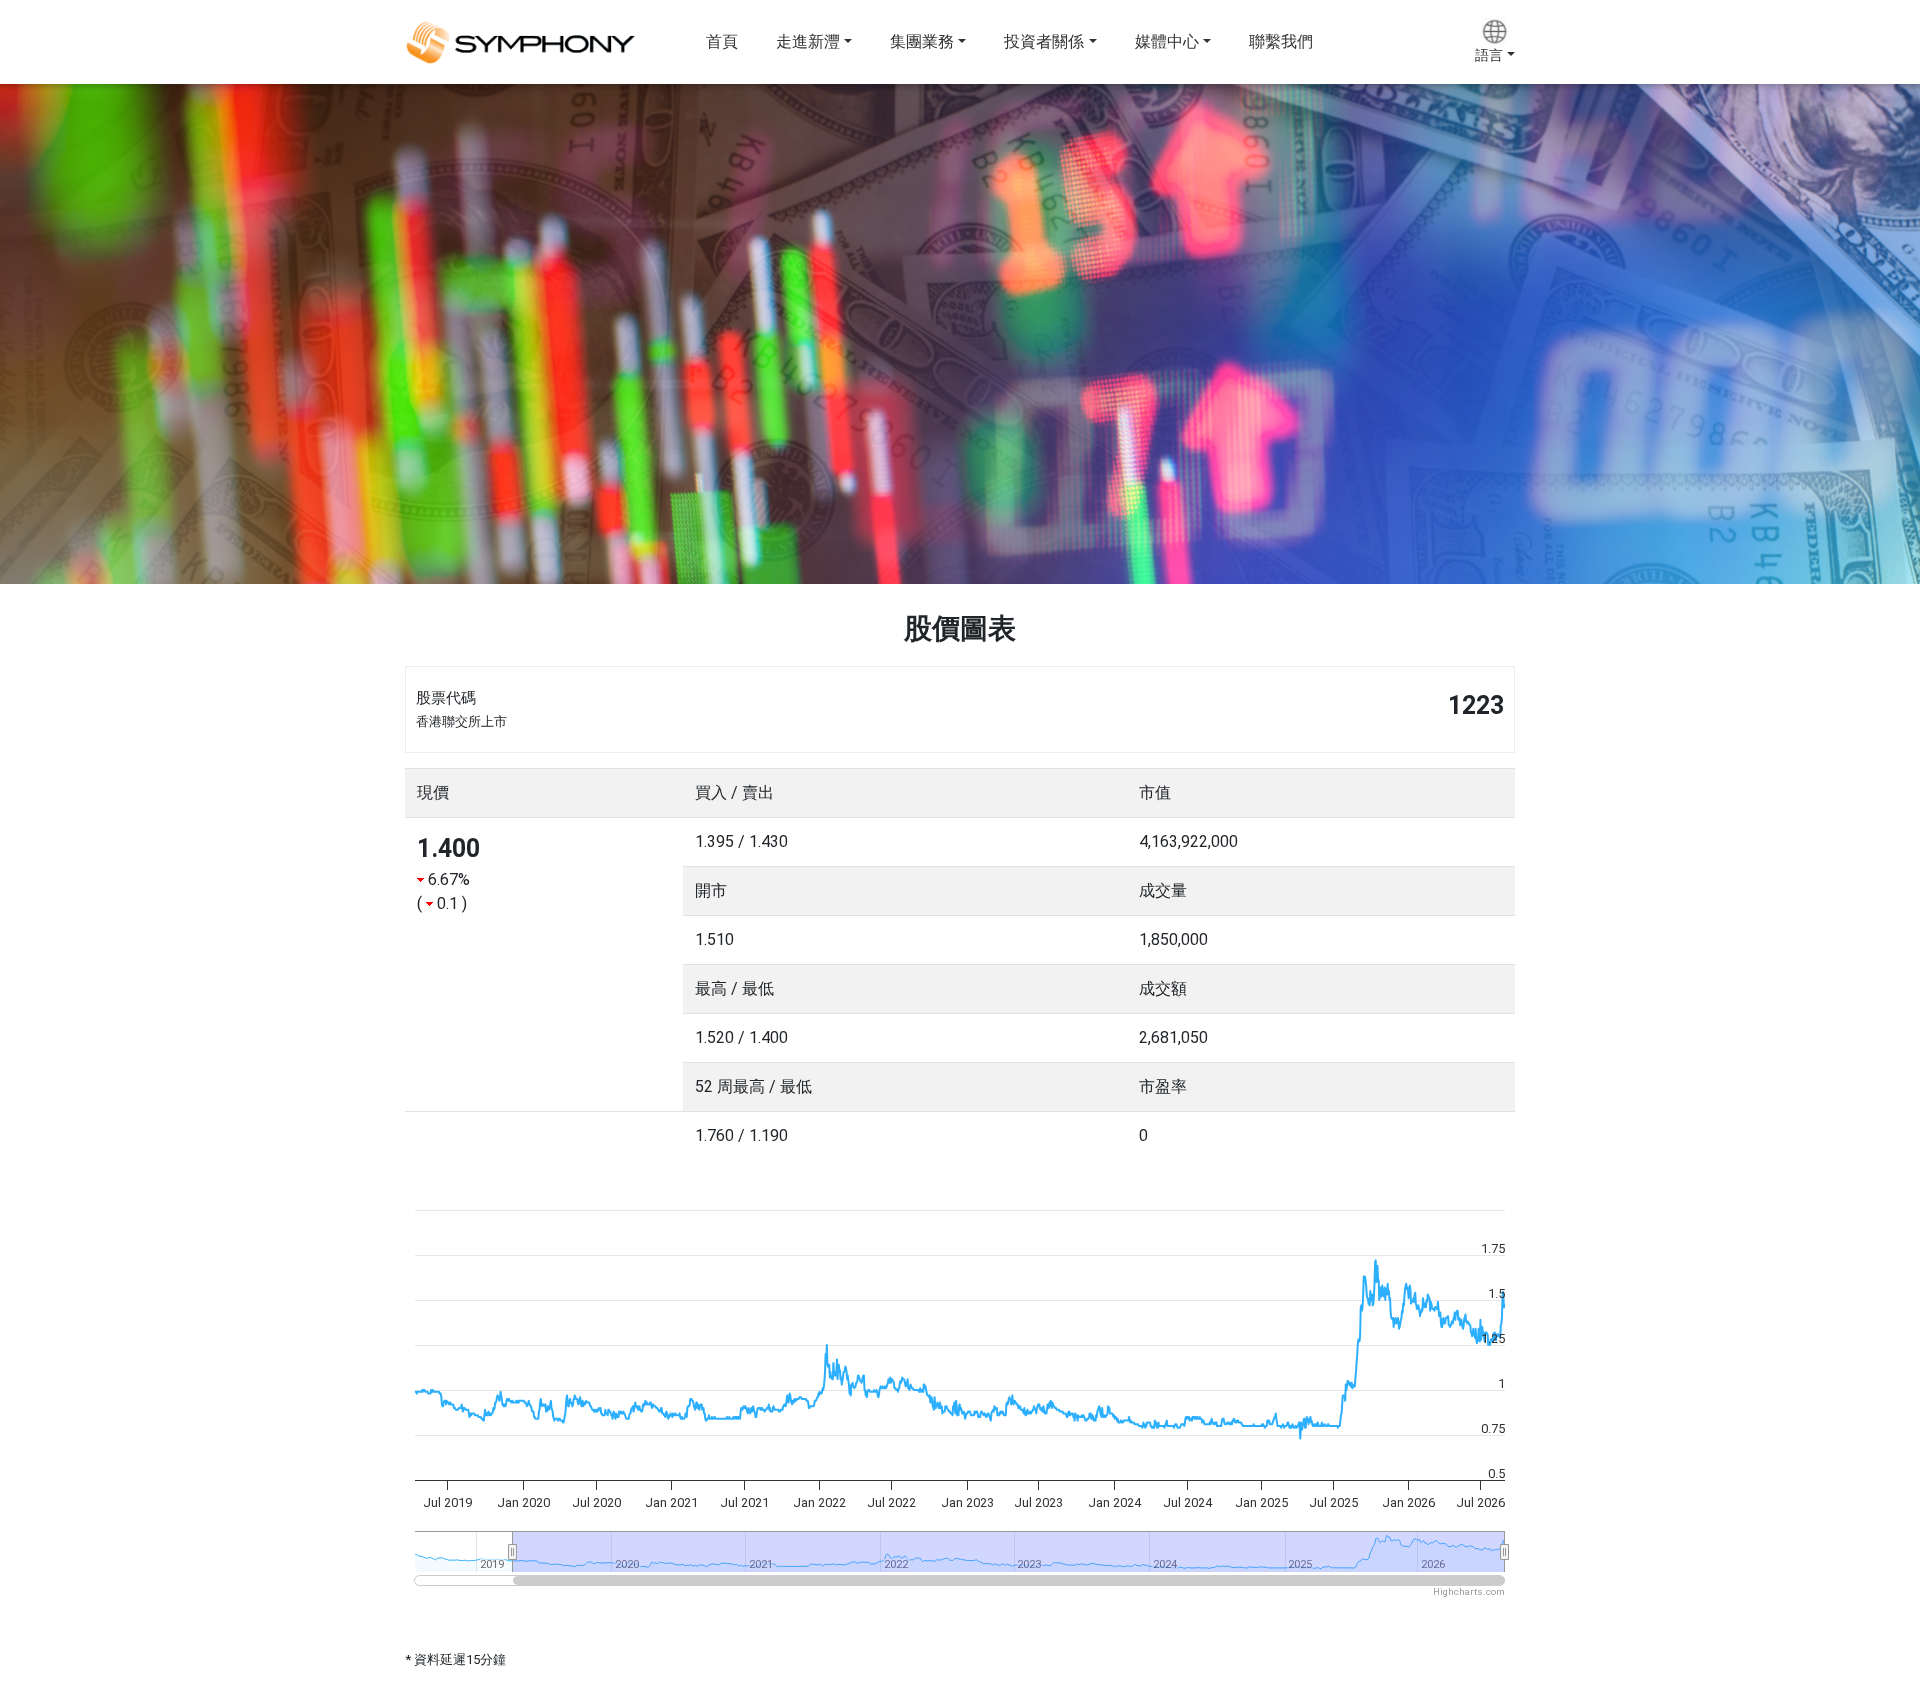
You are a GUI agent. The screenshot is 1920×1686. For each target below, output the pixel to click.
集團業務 (922, 41)
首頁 (722, 41)
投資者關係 (1044, 41)
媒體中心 (1167, 41)
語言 (1489, 55)
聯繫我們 (1281, 41)
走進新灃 (808, 41)
